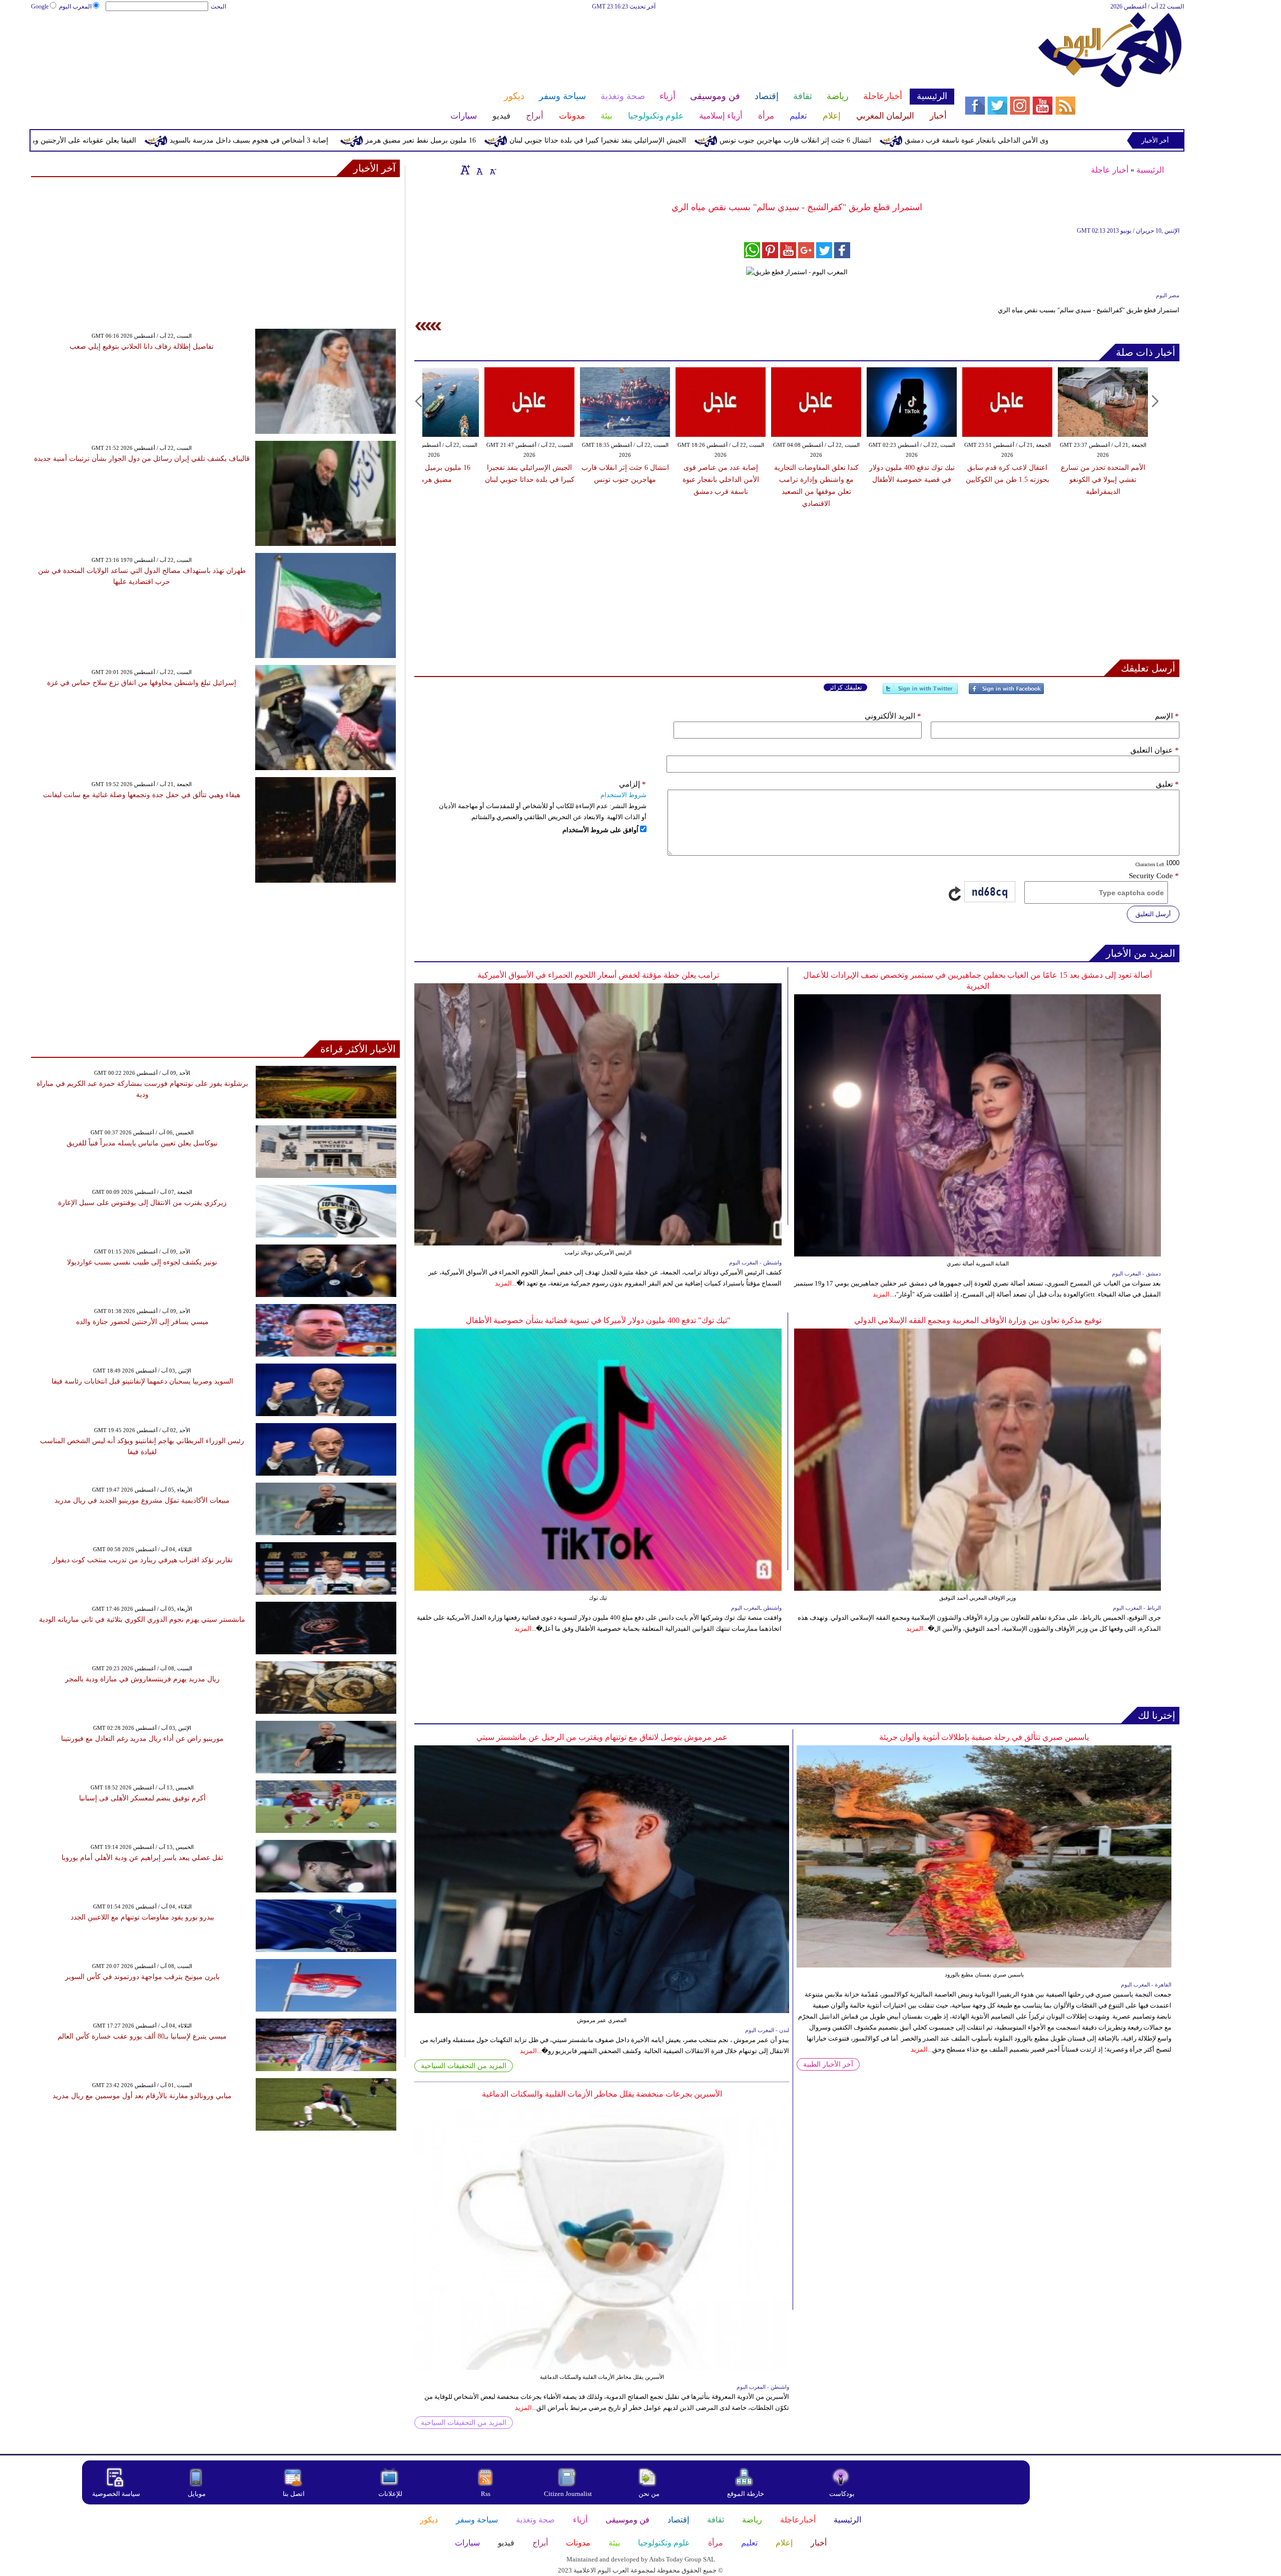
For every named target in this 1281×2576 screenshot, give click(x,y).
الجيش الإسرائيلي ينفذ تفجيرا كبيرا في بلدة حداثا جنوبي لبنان (752, 140)
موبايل (197, 2494)
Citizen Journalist (568, 2494)
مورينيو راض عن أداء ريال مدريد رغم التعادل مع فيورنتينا (142, 1739)
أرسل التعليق (1153, 914)
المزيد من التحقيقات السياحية (464, 2066)
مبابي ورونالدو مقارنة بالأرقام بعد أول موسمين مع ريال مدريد (142, 2096)
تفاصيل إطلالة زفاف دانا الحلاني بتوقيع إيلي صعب (142, 347)
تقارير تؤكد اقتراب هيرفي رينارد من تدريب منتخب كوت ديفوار (142, 1560)
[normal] (478, 170)
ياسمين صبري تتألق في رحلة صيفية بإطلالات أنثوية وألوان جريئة (984, 1737)
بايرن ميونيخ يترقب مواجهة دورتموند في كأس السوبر (142, 1977)
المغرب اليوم (75, 7)
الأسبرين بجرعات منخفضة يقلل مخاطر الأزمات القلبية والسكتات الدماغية (602, 2094)
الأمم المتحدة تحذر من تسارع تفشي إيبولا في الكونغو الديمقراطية (1103, 480)
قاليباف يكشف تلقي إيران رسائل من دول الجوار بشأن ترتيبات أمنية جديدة (142, 459)
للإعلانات (390, 2494)
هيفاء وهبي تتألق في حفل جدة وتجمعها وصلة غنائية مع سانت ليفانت (142, 795)
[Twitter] (920, 693)
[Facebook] (1006, 693)
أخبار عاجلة (1110, 170)
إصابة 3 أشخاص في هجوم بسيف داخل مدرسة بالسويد (404, 140)
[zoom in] (465, 170)
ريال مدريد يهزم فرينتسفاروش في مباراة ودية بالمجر (142, 1679)
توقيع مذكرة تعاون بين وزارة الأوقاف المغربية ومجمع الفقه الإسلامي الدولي (978, 1320)
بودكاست (842, 2494)
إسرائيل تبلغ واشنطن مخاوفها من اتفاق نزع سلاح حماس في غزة (142, 683)
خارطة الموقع (746, 2494)
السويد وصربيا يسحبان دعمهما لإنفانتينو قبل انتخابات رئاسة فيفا (142, 1381)
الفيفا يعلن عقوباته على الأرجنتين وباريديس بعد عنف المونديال (201, 140)
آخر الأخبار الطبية (828, 2064)
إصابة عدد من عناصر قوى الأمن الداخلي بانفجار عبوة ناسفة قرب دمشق (721, 480)
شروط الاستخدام (623, 795)
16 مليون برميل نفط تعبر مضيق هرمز (575, 140)
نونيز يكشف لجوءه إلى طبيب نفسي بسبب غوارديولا (142, 1262)
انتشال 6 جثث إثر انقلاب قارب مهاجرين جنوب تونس (950, 140)
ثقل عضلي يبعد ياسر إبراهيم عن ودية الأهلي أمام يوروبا (142, 1858)
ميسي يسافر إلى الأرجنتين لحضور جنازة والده (142, 1322)
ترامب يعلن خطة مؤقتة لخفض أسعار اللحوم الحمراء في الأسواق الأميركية (598, 975)
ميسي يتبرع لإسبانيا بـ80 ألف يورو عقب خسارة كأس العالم (142, 2036)
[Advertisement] (492, 44)
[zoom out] (492, 170)
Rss (486, 2494)
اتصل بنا (294, 2494)
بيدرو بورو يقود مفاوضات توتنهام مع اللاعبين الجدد (142, 1917)
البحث (218, 7)
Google (40, 7)
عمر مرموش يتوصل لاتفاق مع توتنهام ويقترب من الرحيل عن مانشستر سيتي (602, 1737)
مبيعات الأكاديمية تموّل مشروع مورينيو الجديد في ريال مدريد (142, 1500)
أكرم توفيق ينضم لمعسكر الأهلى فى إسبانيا (142, 1798)
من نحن (649, 2494)
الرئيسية (1150, 170)
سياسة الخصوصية (116, 2494)
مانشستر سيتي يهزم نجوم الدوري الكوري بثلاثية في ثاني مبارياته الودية (142, 1620)
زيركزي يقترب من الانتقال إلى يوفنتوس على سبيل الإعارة (142, 1203)
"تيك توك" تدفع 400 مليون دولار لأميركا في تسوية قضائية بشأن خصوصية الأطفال (598, 1320)
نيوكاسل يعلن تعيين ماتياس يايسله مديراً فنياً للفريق (142, 1143)
